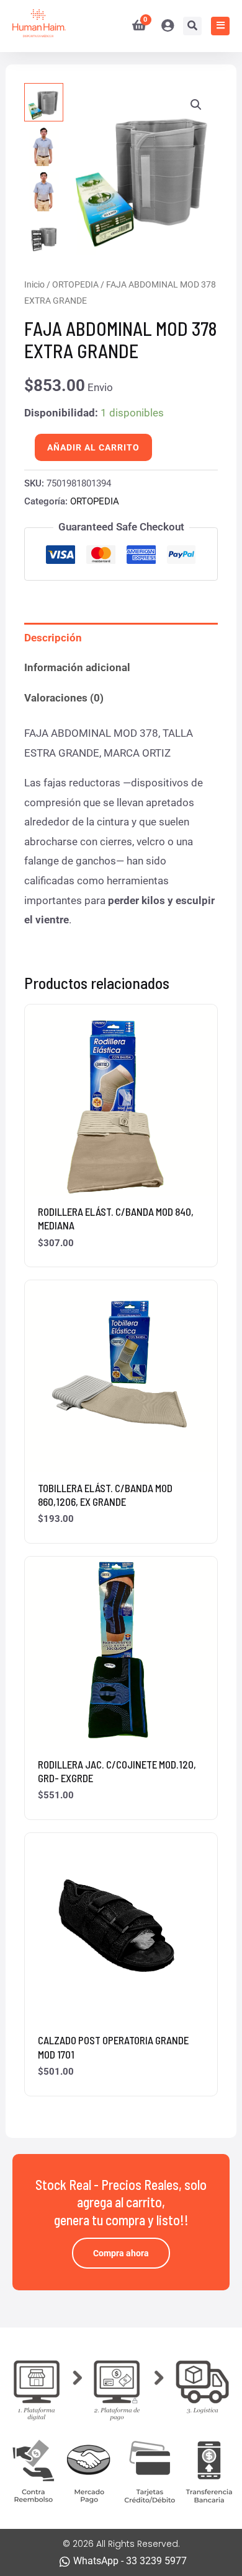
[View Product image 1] (43, 102)
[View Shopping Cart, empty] (134, 26)
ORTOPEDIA (75, 284)
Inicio (34, 284)
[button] (196, 105)
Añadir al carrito (93, 447)
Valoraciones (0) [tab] (64, 698)
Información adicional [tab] (77, 667)
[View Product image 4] (43, 237)
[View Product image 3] (43, 191)
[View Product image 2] (43, 147)
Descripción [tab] (53, 638)
